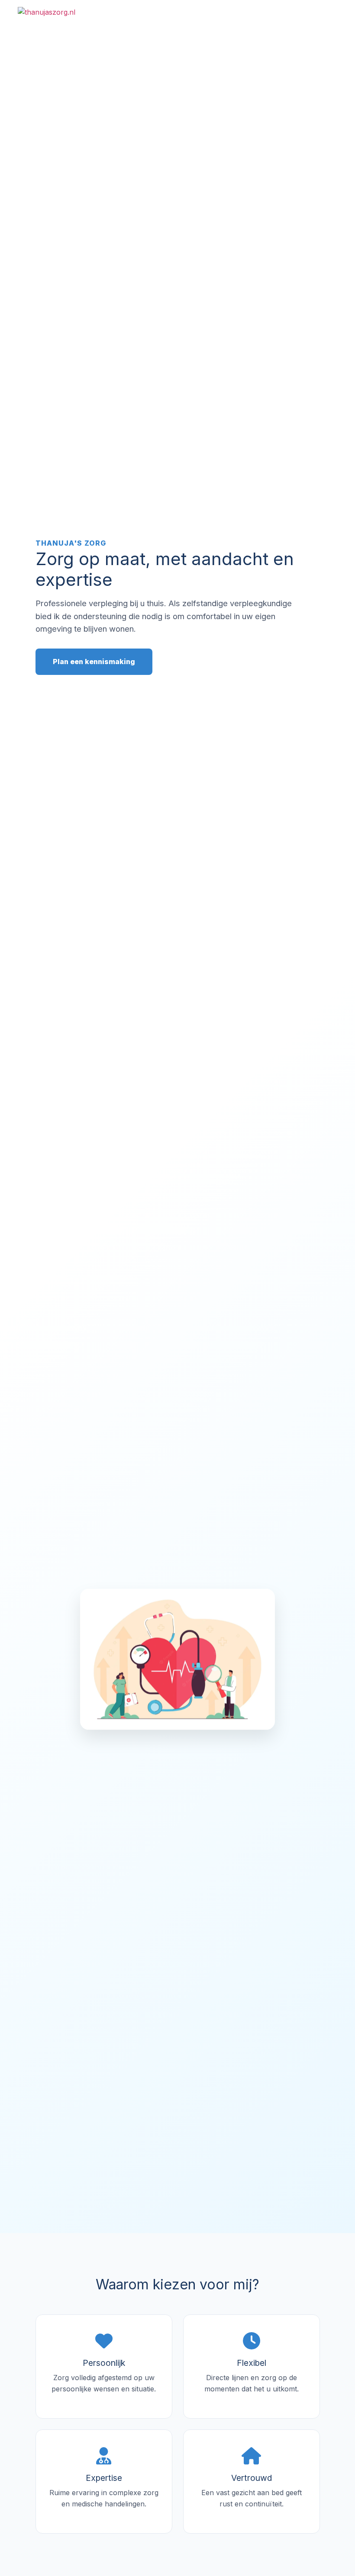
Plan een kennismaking (94, 662)
